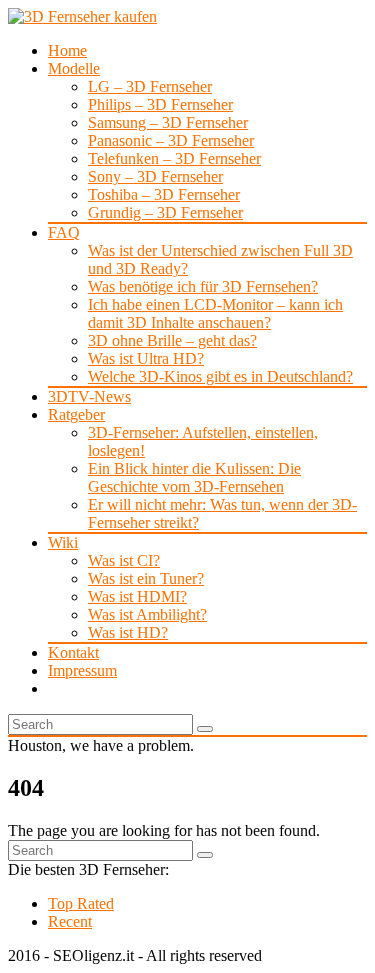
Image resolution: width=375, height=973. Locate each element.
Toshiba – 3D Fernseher (164, 194)
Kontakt (73, 652)
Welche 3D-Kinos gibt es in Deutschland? (220, 376)
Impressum (82, 670)
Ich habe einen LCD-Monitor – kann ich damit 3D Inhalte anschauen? (215, 313)
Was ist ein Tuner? (146, 578)
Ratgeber (76, 414)
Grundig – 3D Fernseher (165, 212)
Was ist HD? (128, 632)
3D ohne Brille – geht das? (172, 340)
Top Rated (81, 903)
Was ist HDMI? (137, 596)
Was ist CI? (124, 560)
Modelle (74, 68)
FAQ (64, 232)
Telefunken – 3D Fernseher (174, 158)
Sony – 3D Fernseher (155, 176)
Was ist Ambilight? (147, 614)
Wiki (63, 542)
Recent (70, 921)
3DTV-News (89, 396)
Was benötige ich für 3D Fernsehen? (203, 286)
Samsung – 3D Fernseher (168, 122)
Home (67, 50)
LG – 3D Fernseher (150, 86)
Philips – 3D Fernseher (160, 104)
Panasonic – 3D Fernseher (171, 140)
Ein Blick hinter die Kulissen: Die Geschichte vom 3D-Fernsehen (194, 477)
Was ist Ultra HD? (146, 358)
